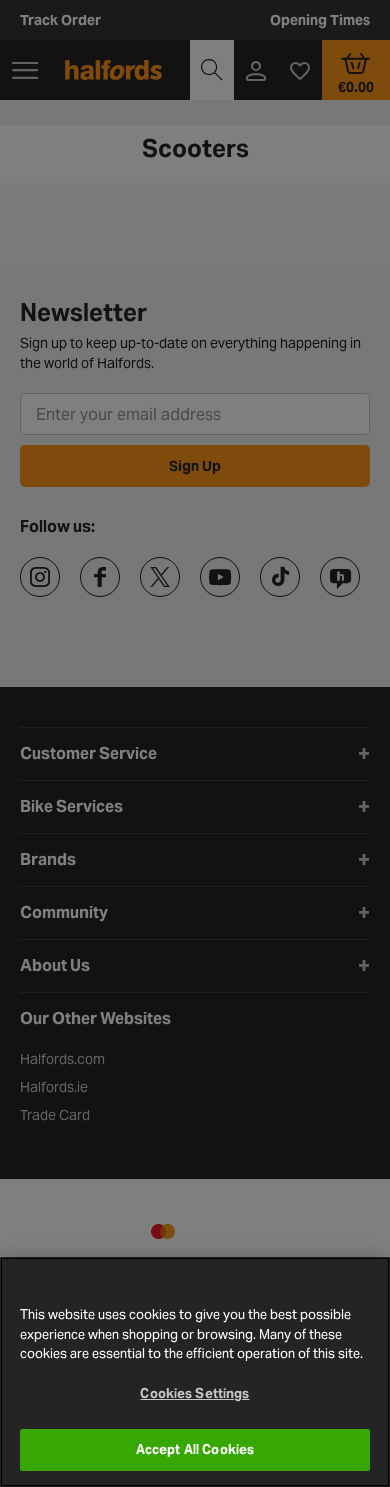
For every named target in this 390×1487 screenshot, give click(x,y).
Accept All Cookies (195, 1449)
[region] (195, 1372)
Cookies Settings (194, 1393)
